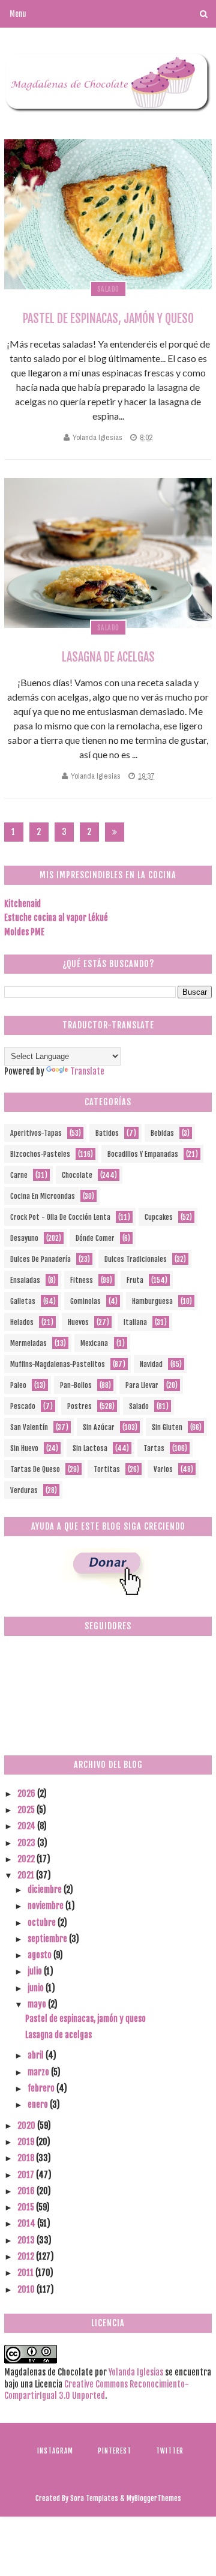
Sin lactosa (90, 1448)
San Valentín (29, 1427)
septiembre (48, 1939)
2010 (27, 2289)
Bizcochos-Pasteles (40, 1154)
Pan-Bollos (76, 1385)
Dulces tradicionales (136, 1259)
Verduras (24, 1490)
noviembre (46, 1906)
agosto (40, 1955)
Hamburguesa (152, 1301)
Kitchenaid (22, 904)
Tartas (154, 1448)
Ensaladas (25, 1280)
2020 (27, 2125)
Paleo (18, 1385)
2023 (27, 1843)
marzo (39, 2072)
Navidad (151, 1364)
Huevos (78, 1322)
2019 (27, 2142)
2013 (27, 2240)
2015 (27, 2207)
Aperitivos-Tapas (36, 1133)
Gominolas (85, 1301)
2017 (27, 2175)
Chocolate (77, 1175)
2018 (27, 2158)
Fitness (82, 1280)
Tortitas (107, 1469)
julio (36, 1971)
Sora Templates (94, 2498)
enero (39, 2104)
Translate (87, 1071)
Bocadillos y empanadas (143, 1154)
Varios (163, 1469)
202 (89, 834)
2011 (26, 2273)
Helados (22, 1322)
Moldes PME (24, 932)
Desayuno (24, 1238)
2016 (27, 2191)
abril (37, 2055)
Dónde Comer (95, 1238)
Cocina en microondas (43, 1196)
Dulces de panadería (40, 1259)
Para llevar (142, 1385)
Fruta (135, 1280)
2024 (27, 1826)
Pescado (23, 1406)
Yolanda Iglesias (97, 437)
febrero (42, 2088)
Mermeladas (28, 1343)
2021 (27, 1875)
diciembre (46, 1890)
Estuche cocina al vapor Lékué (56, 918)
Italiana (135, 1322)
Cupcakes (159, 1217)
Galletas (23, 1301)
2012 (27, 2256)
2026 (27, 1793)
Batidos (107, 1133)
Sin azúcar (99, 1427)
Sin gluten (167, 1427)
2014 (27, 2223)
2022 (27, 1859)
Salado (108, 289)
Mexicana (94, 1343)
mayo (38, 2004)
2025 (27, 1810)
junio (37, 1988)
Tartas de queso (35, 1469)
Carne (19, 1175)
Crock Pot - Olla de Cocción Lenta (60, 1217)
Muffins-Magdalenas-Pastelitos (58, 1364)
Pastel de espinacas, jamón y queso (108, 318)
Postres (79, 1406)
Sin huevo (24, 1448)
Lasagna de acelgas (108, 657)
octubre (43, 1923)
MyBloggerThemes (154, 2498)
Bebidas (162, 1133)
